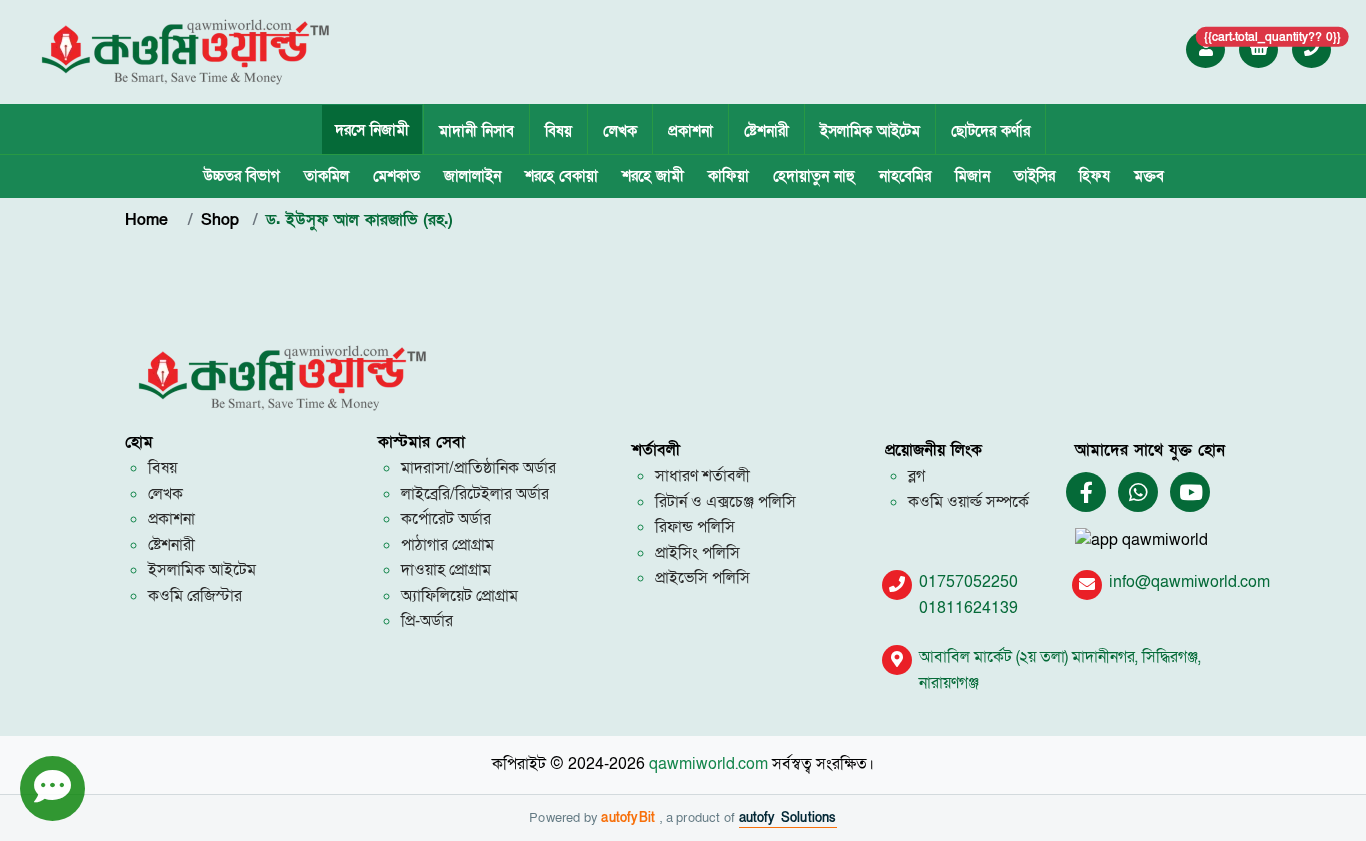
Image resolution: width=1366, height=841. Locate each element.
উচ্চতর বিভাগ (241, 176)
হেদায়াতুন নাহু (814, 176)
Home (149, 220)
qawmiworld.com (708, 764)
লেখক (620, 131)
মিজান (972, 176)
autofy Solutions (788, 818)
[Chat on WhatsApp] (1138, 493)
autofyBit (630, 818)
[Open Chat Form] (52, 788)
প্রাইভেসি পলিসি (702, 578)
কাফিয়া (728, 176)
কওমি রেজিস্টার (195, 596)
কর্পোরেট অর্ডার (446, 519)
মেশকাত (396, 176)
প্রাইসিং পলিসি (697, 553)
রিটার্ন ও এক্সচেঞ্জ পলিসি (725, 502)
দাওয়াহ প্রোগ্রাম (446, 570)
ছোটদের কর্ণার (990, 131)
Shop (220, 220)
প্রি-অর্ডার (427, 621)
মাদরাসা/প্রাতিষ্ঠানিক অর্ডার (478, 468)
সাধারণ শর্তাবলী (702, 476)
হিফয (1094, 176)
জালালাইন (472, 176)
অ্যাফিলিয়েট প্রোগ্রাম (459, 596)
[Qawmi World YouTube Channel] (1191, 493)
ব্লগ (916, 476)
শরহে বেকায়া (561, 176)
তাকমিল (326, 176)
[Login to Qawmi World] (1206, 49)
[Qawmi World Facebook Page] (1086, 493)
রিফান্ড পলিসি (695, 527)
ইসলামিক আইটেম (870, 131)
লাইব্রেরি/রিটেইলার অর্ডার (475, 494)
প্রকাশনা (690, 131)
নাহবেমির (905, 176)
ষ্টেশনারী (766, 131)
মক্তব (1149, 176)
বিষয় (558, 131)
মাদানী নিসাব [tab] (476, 131)
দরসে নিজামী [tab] (372, 130)
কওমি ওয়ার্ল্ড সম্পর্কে (968, 502)
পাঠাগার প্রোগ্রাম (447, 545)
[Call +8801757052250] (1312, 49)
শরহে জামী (653, 176)
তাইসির (1034, 176)
